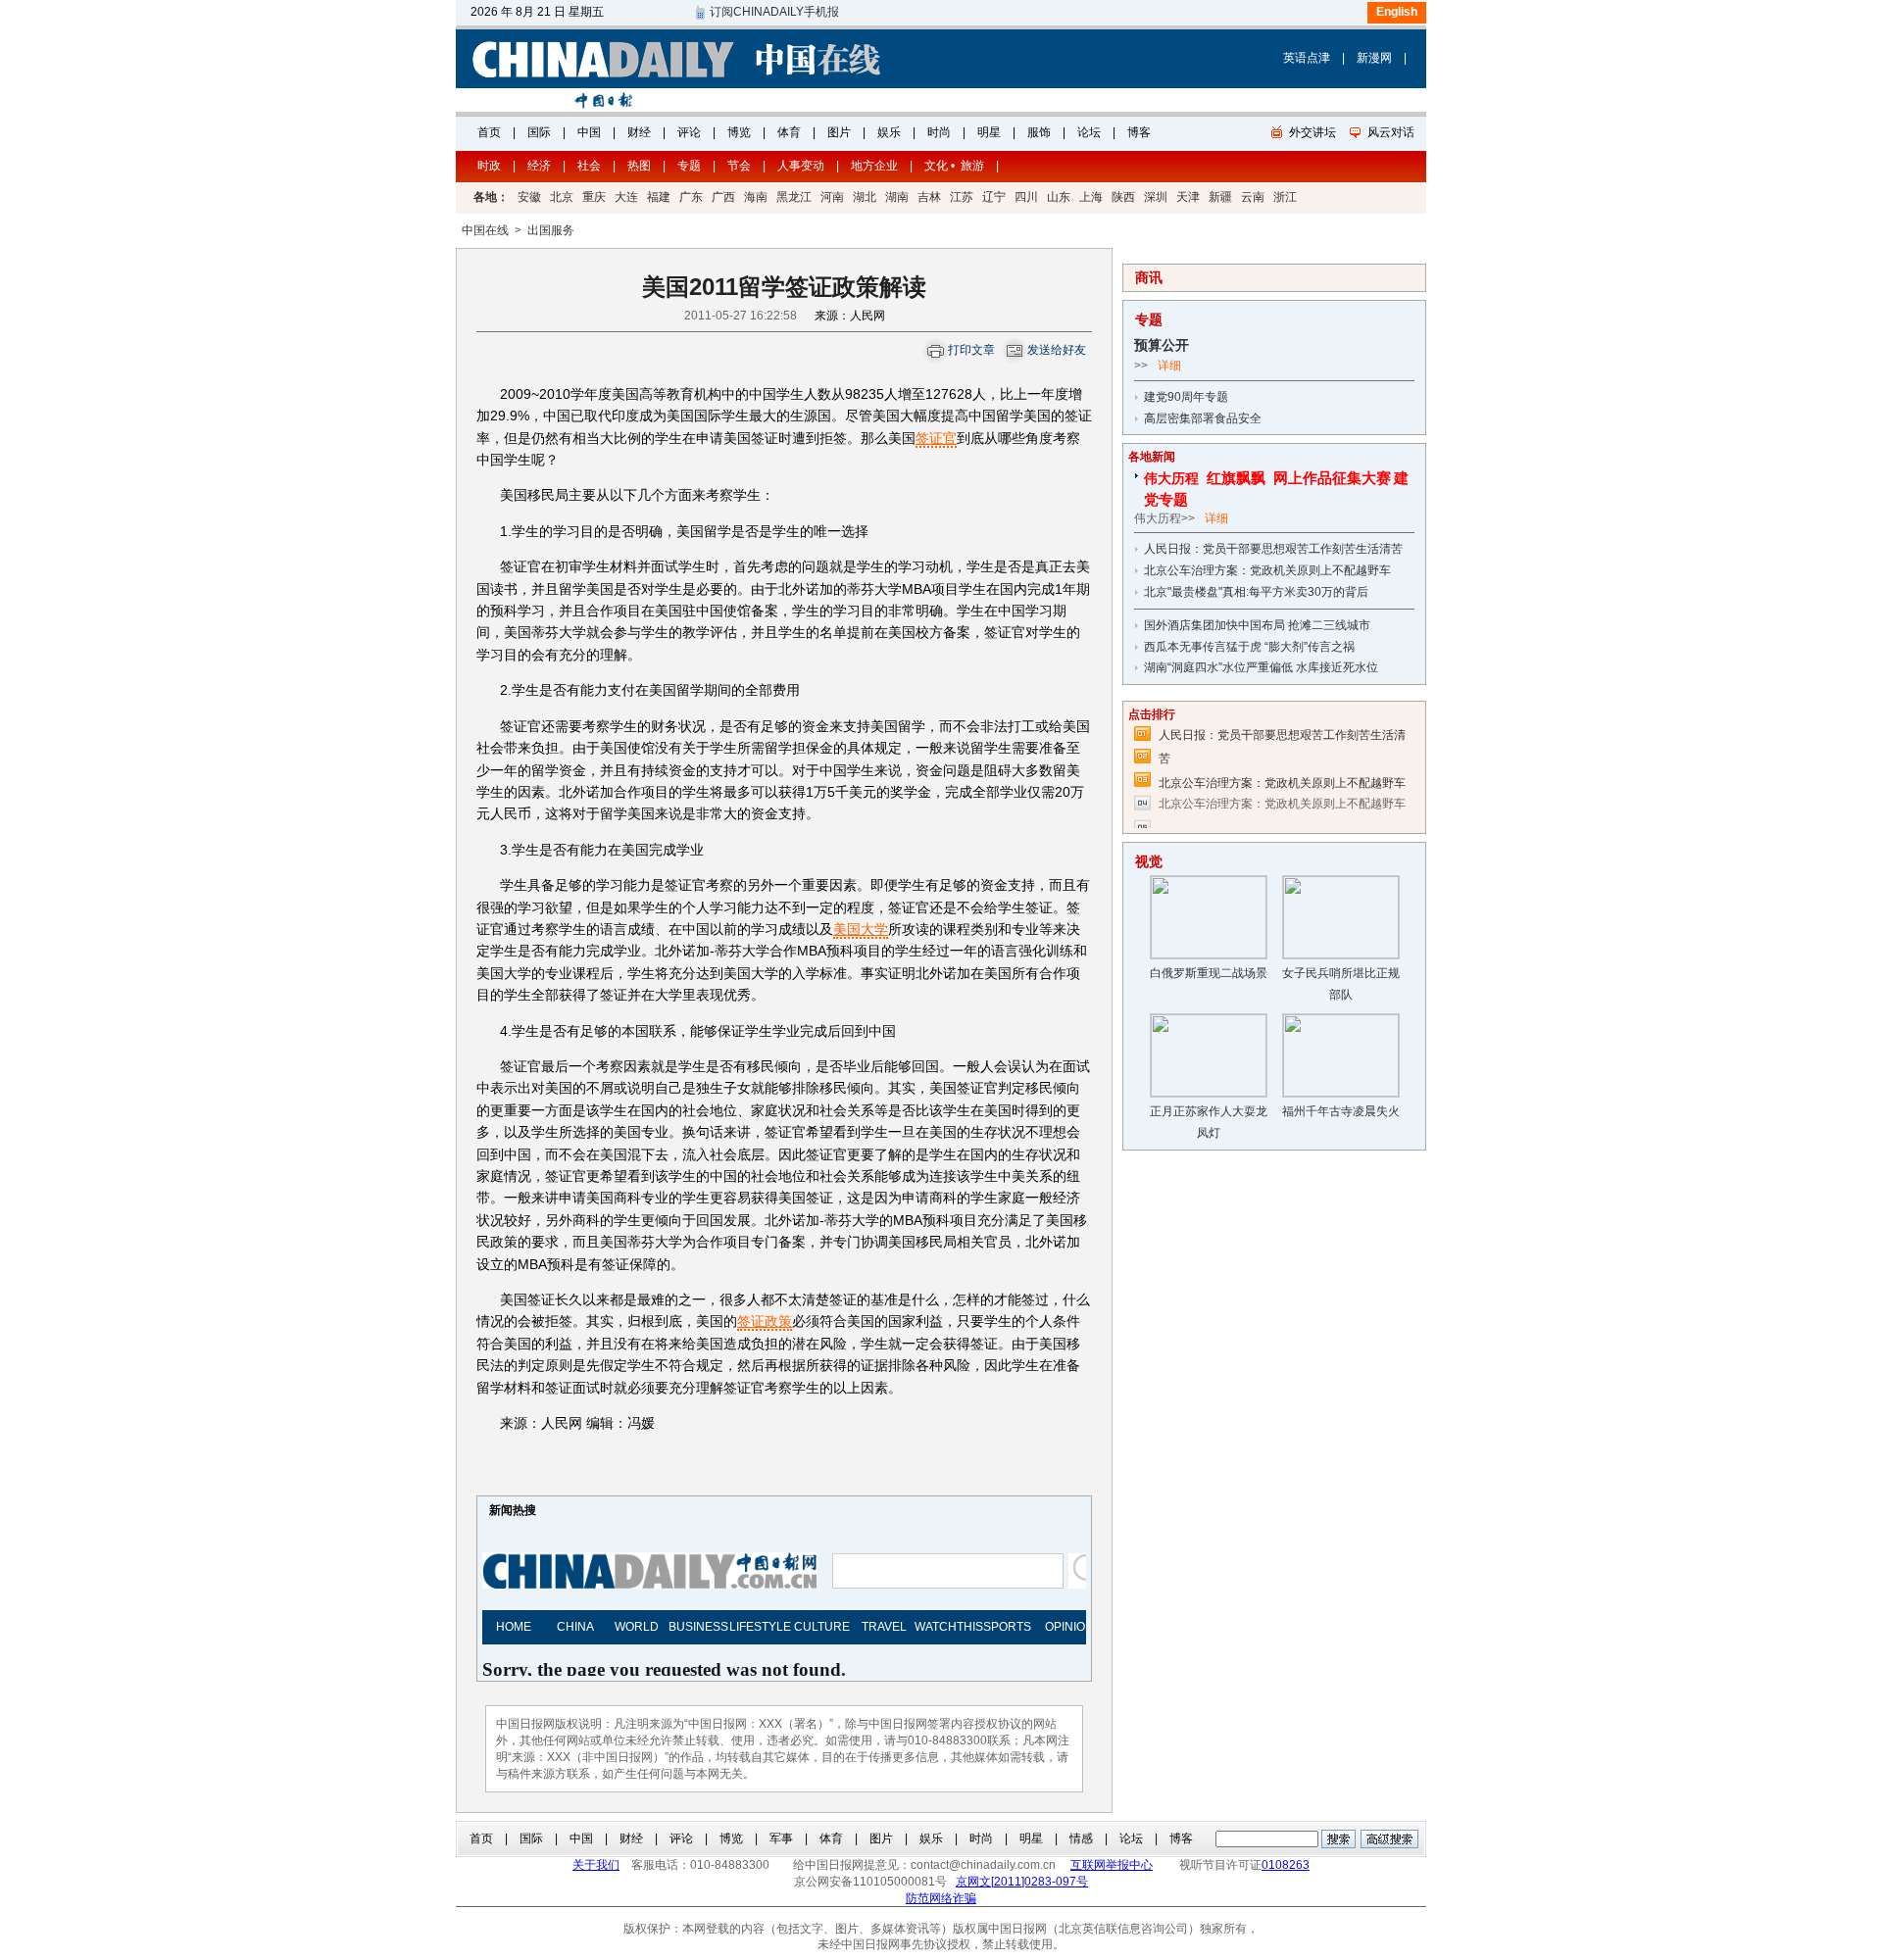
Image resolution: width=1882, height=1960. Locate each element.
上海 (1091, 197)
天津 (1188, 197)
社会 (589, 166)
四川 (1026, 197)
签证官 (936, 438)
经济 (539, 166)
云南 (1253, 197)
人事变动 (801, 166)
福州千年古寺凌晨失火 (1341, 1111)
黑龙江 (794, 197)
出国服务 (551, 230)
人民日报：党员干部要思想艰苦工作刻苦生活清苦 (1273, 549)
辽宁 (994, 197)
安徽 (529, 197)
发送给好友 (1057, 350)
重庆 (594, 197)
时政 (489, 166)
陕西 (1123, 197)
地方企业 (874, 166)
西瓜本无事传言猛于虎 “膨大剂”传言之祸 (1249, 647)
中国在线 (485, 230)
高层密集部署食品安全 (1203, 418)
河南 (832, 197)
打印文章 (971, 350)
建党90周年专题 (1186, 397)
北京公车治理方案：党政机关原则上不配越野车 (1267, 570)
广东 (691, 197)
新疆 (1220, 197)
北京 (562, 197)
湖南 (897, 197)
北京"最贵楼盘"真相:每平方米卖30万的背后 (1256, 592)
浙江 (1285, 197)
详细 (1169, 366)
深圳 (1156, 197)
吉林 (929, 197)
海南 (756, 197)
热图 (639, 166)
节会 (739, 166)
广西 (723, 197)
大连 (626, 197)
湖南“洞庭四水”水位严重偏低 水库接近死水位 (1261, 667)
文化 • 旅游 (954, 166)
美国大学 (861, 929)
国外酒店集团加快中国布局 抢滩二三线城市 (1257, 625)
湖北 (865, 197)
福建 (659, 197)
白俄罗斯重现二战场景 (1209, 973)
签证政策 (765, 1321)
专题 (689, 166)
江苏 (962, 197)
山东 (1059, 197)
